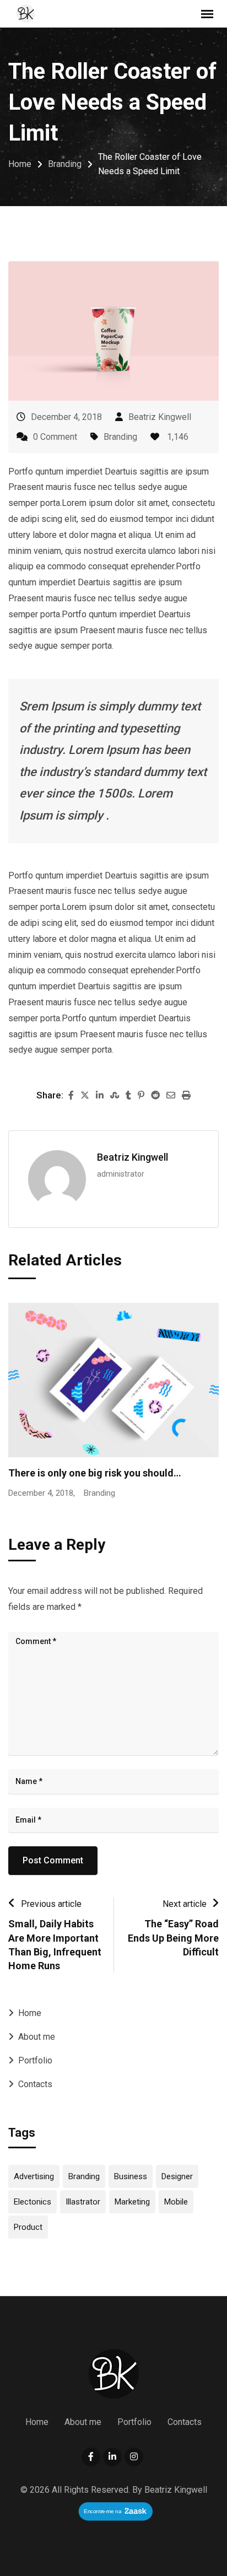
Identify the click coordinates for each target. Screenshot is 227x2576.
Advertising (34, 2176)
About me (37, 2037)
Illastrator (83, 2202)
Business (131, 2176)
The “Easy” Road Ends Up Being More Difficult (173, 1938)
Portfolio (35, 2060)
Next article (185, 1904)
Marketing (132, 2202)
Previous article (51, 1904)
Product (28, 2227)
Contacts (35, 2084)
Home (30, 2013)
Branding (120, 437)
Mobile (176, 2202)
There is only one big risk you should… (95, 1473)
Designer (177, 2176)
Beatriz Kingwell (160, 417)
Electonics (33, 2202)
